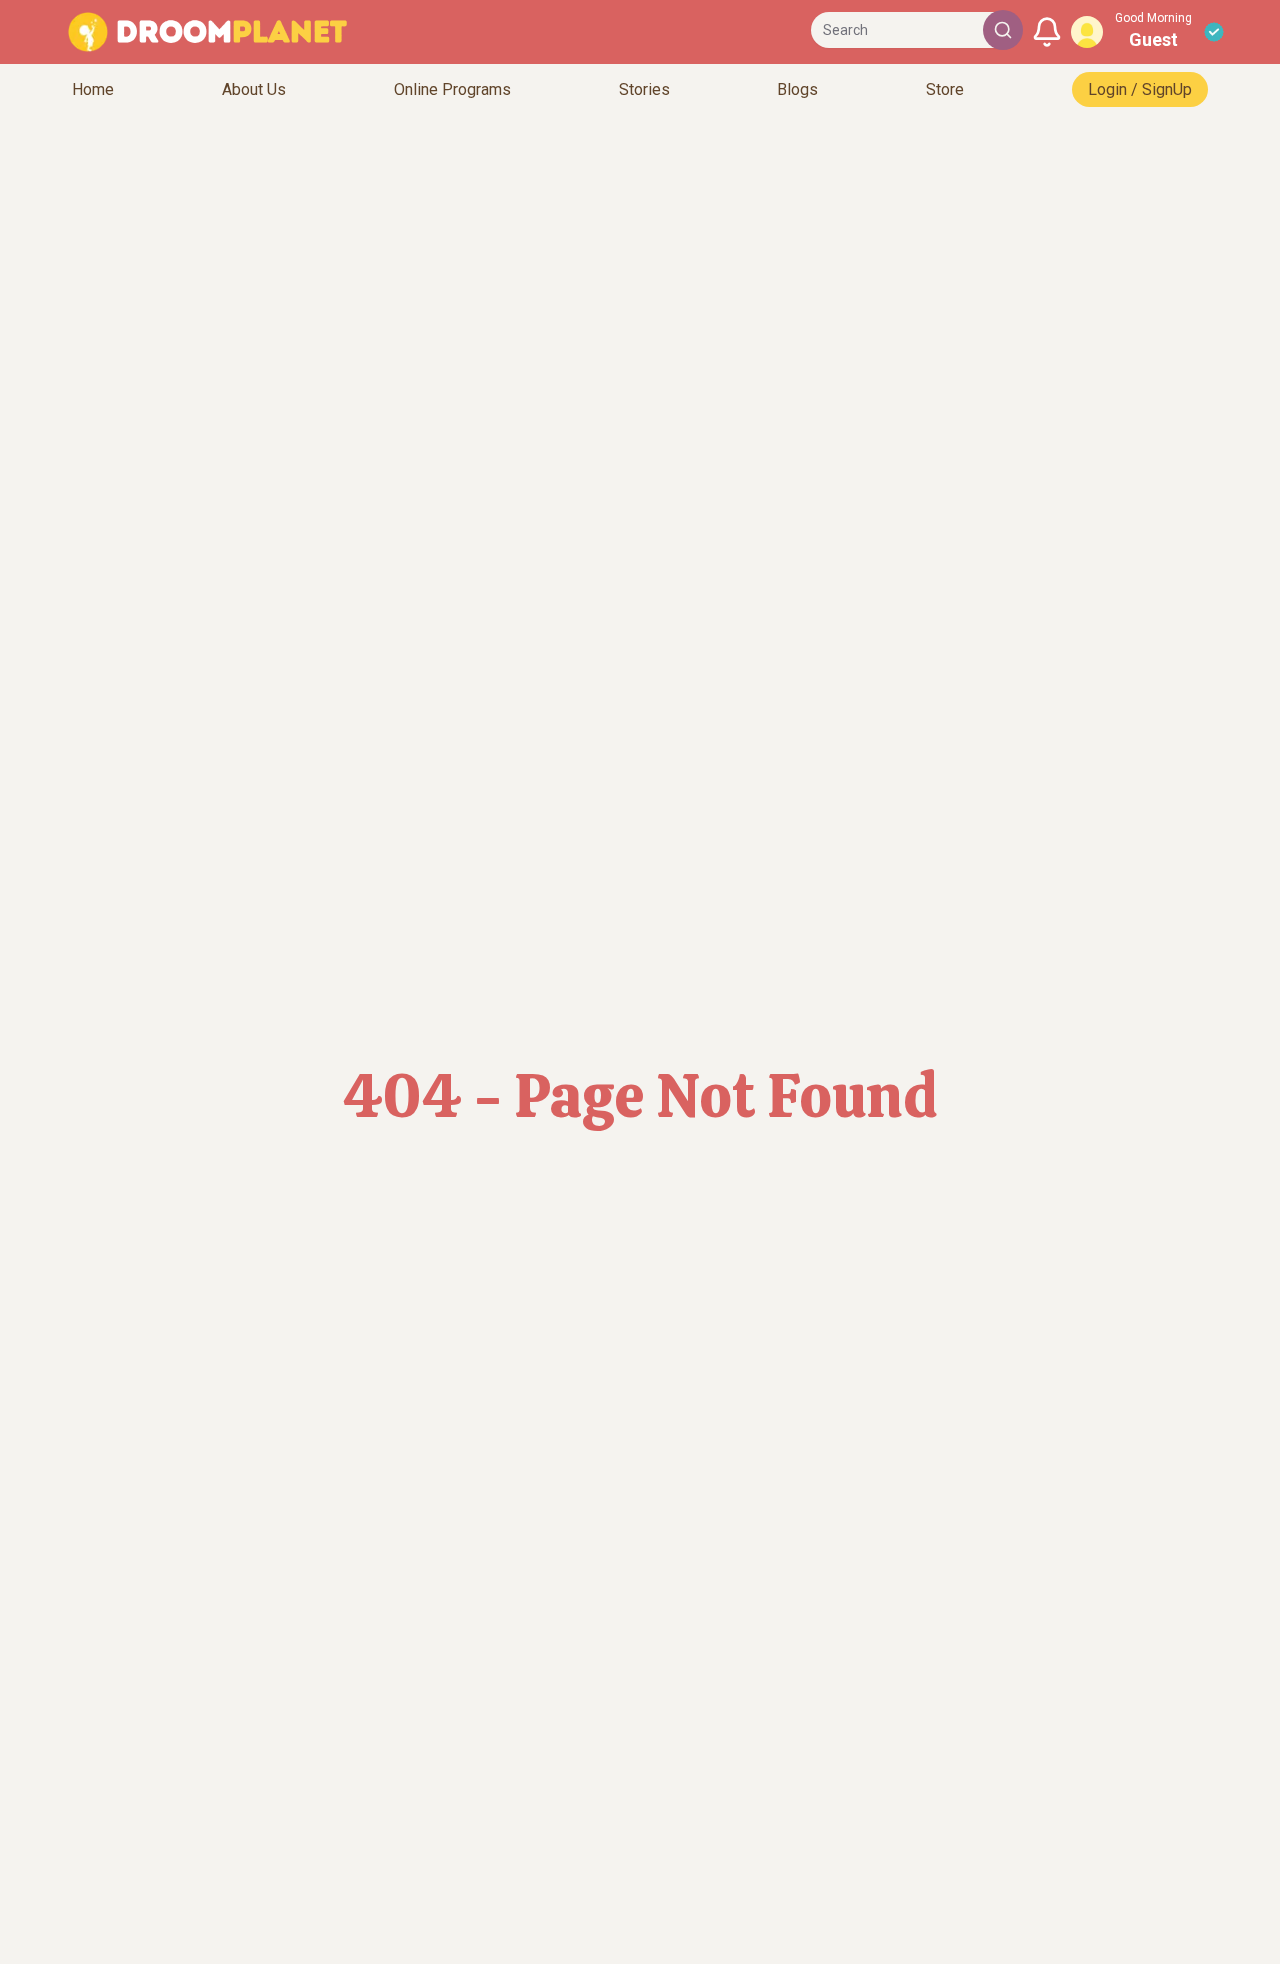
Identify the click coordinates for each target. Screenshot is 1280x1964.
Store (945, 89)
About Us (254, 89)
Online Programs (452, 89)
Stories (644, 89)
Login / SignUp (1140, 89)
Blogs (797, 89)
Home (93, 89)
